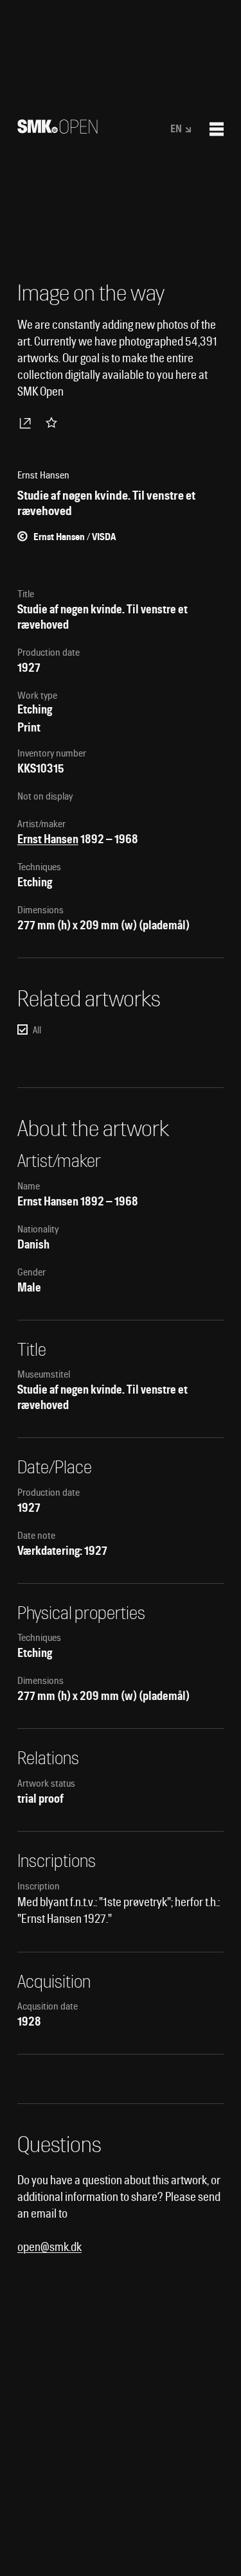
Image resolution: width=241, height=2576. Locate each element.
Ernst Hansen (48, 839)
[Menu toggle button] (217, 129)
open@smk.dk (49, 2247)
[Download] (28, 423)
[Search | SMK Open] (58, 129)
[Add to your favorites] (54, 423)
